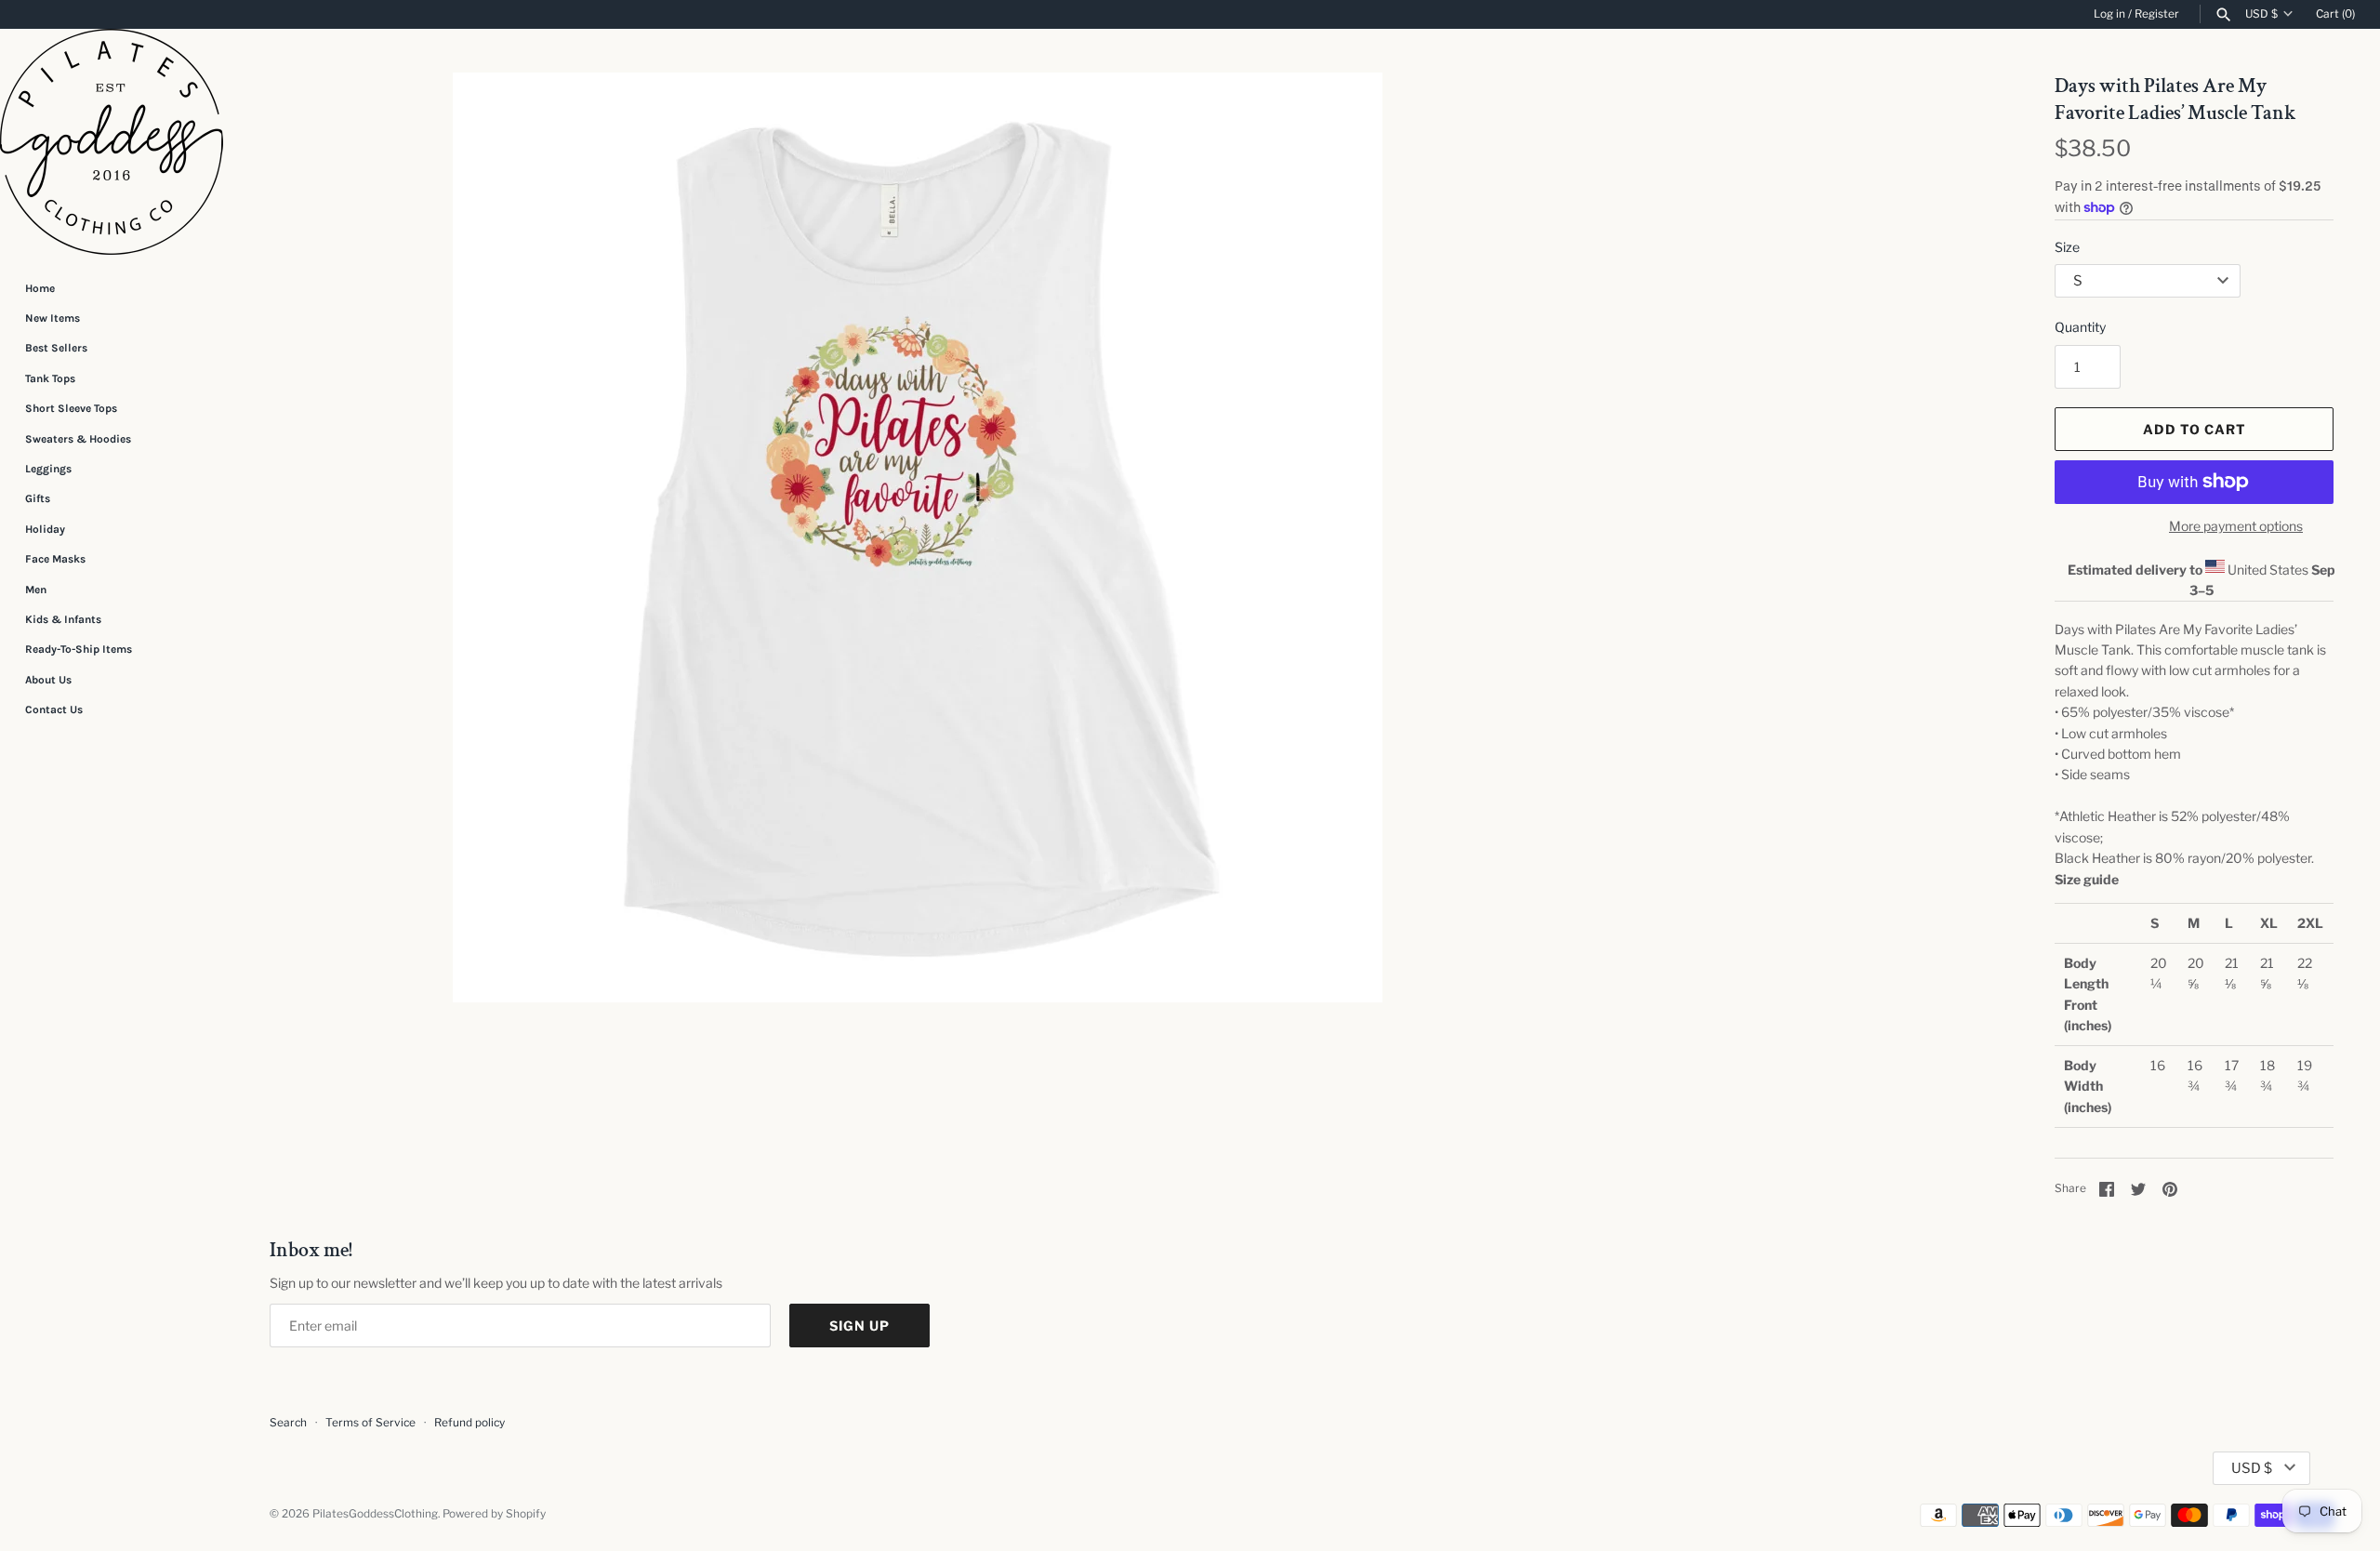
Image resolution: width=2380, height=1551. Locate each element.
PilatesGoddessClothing (375, 1514)
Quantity (2080, 327)
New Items (53, 318)
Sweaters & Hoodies (78, 439)
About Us (48, 680)
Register (2157, 14)
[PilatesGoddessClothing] (112, 142)
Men (36, 590)
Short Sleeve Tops (71, 408)
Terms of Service (370, 1423)
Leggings (48, 469)
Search (288, 1423)
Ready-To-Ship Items (79, 649)
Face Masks (55, 559)
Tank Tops (50, 378)
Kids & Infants (63, 619)
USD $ (2261, 14)
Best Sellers (56, 348)
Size (2067, 247)
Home (40, 288)
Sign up (859, 1326)
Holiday (45, 529)
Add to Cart (2195, 429)
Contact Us (54, 709)
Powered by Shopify (494, 1514)
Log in (2109, 14)
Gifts (38, 498)
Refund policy (469, 1423)
